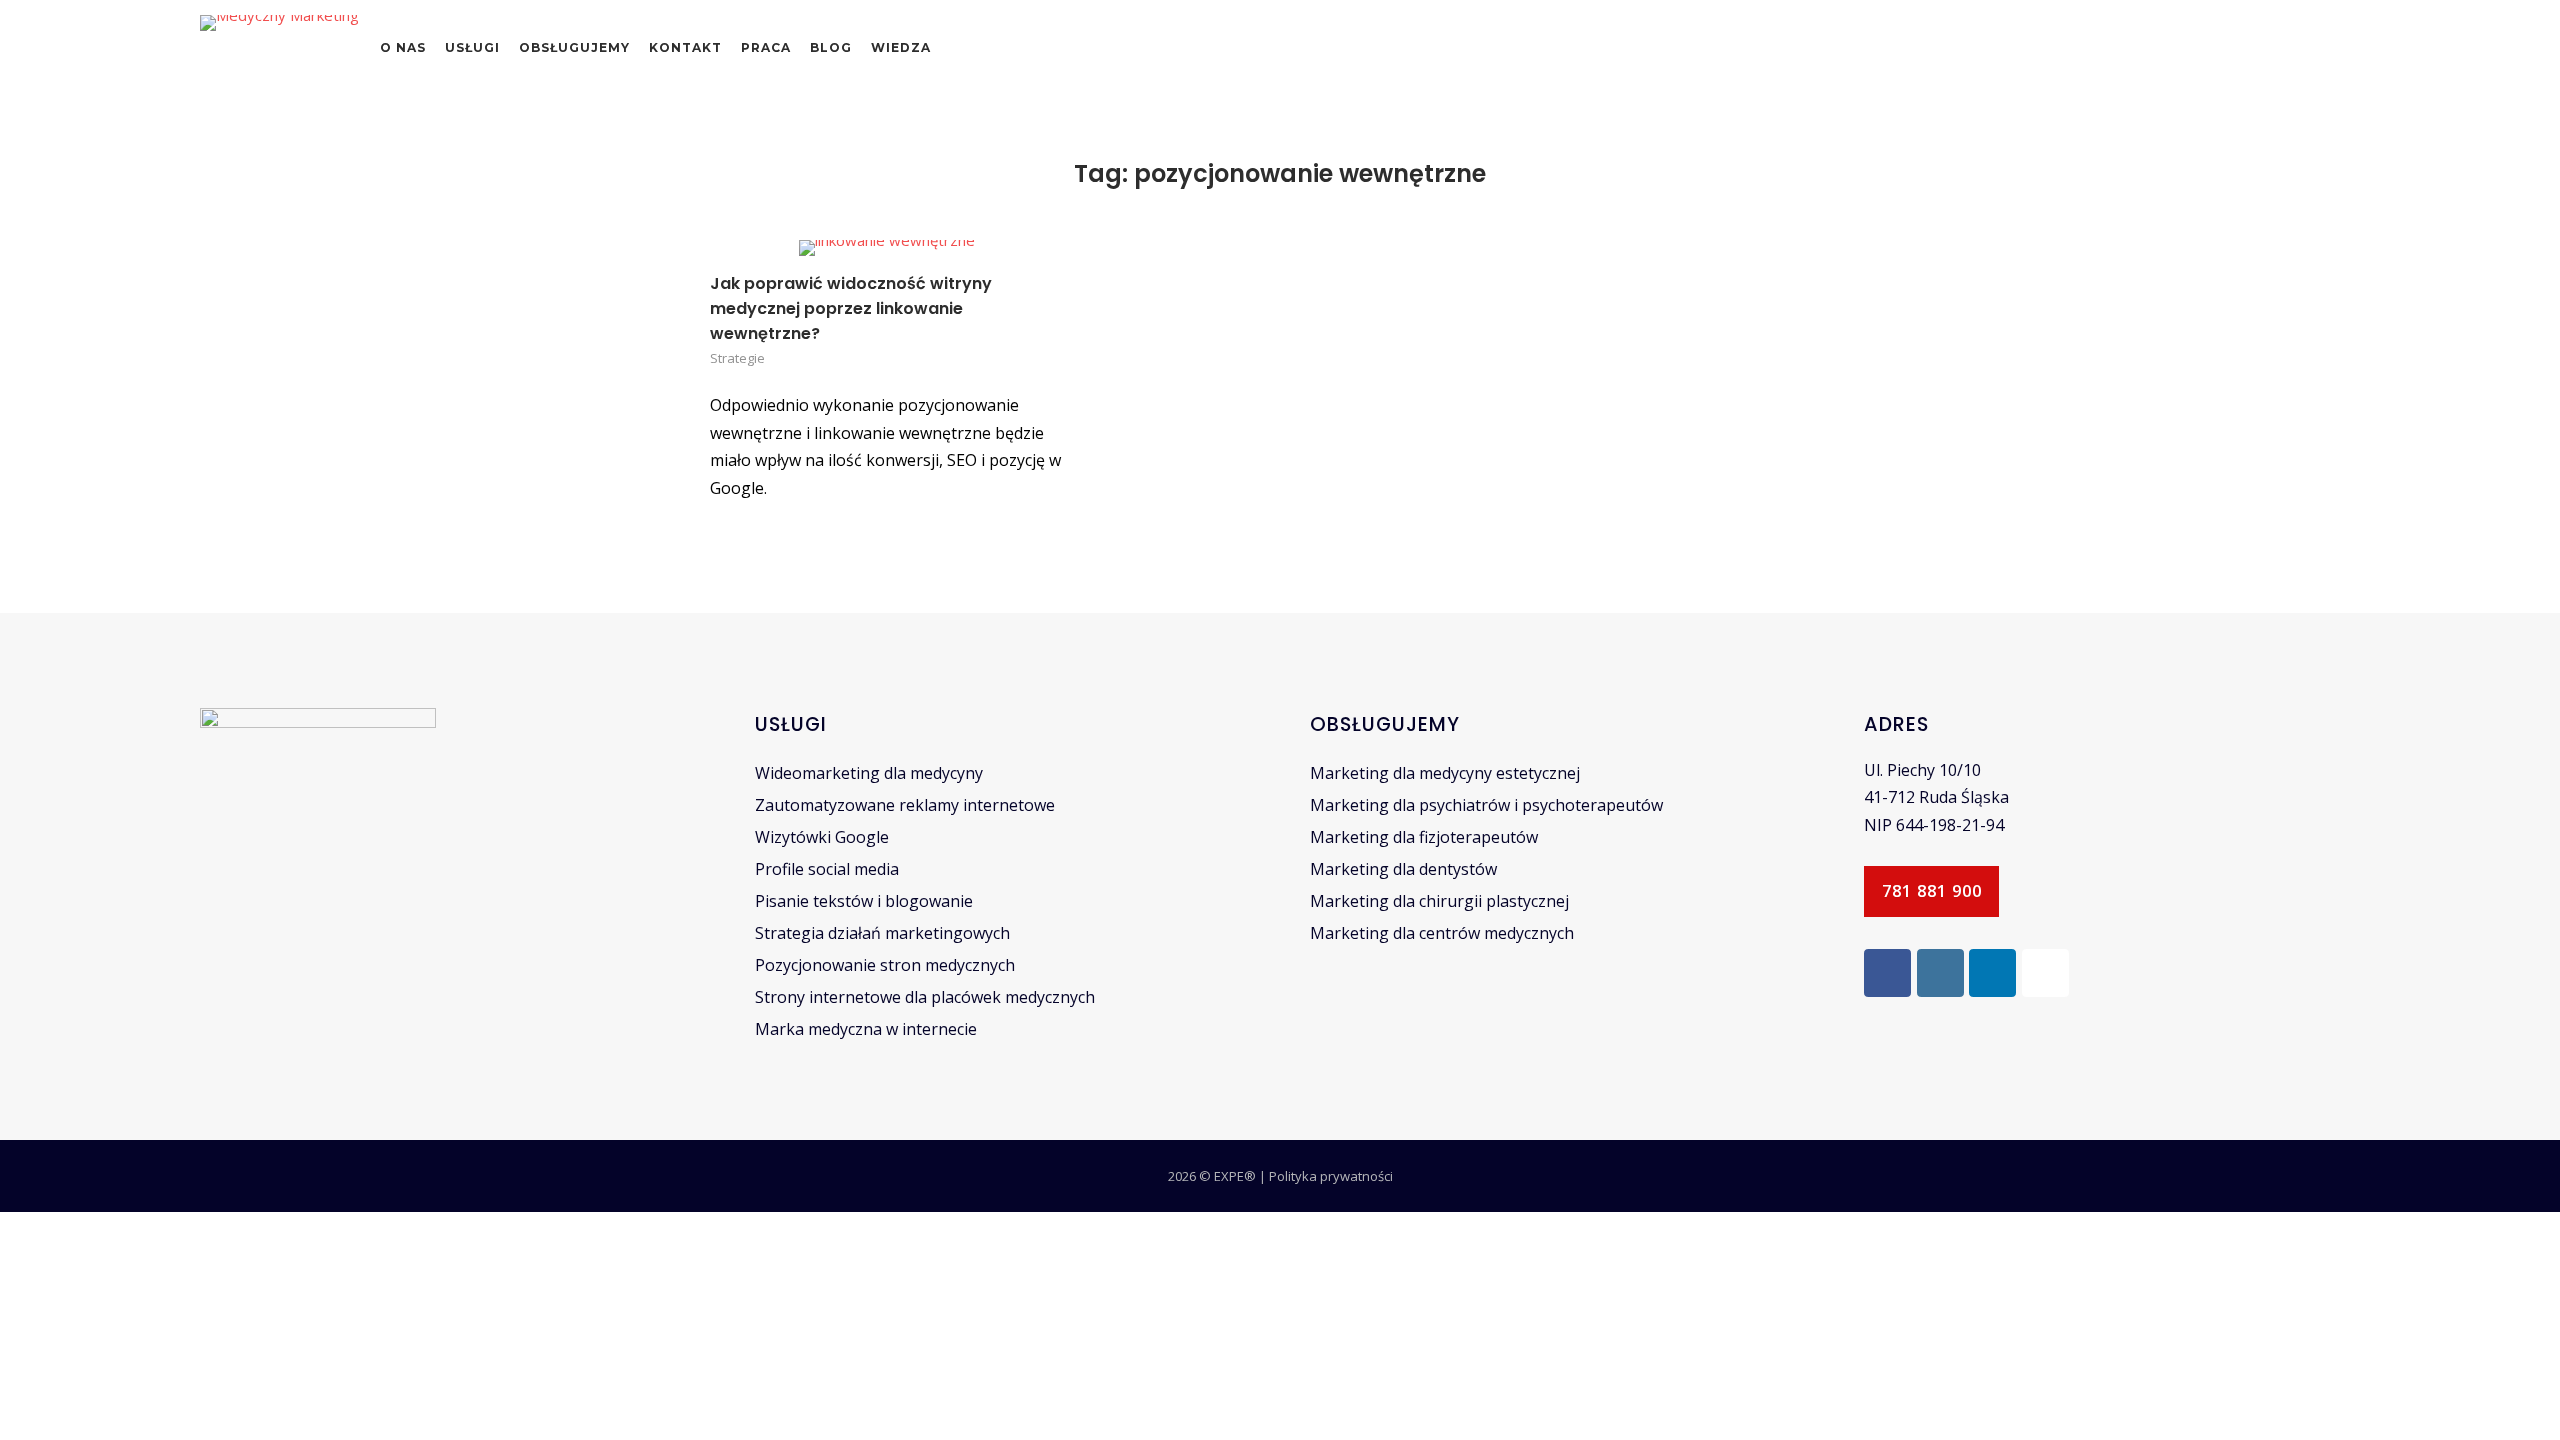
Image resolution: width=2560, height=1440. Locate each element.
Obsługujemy (574, 47)
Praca (766, 47)
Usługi (472, 47)
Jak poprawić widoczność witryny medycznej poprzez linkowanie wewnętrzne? (851, 308)
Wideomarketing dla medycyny (869, 773)
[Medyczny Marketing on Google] (2045, 973)
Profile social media (827, 869)
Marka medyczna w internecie (866, 1029)
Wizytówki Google (822, 837)
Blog (831, 47)
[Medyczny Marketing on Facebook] (1887, 973)
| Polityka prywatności (1326, 1176)
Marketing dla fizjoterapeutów (1424, 837)
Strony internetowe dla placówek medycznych (925, 997)
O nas (403, 47)
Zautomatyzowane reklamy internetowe (905, 805)
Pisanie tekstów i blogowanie (864, 901)
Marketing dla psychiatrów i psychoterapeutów (1486, 805)
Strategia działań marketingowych (882, 933)
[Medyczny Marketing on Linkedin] (1992, 973)
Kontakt (685, 47)
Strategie (737, 358)
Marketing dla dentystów (1403, 869)
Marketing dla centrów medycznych (1442, 933)
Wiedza (901, 47)
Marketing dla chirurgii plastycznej (1439, 901)
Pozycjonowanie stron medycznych (885, 965)
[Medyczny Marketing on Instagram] (1940, 973)
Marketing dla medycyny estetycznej (1445, 773)
